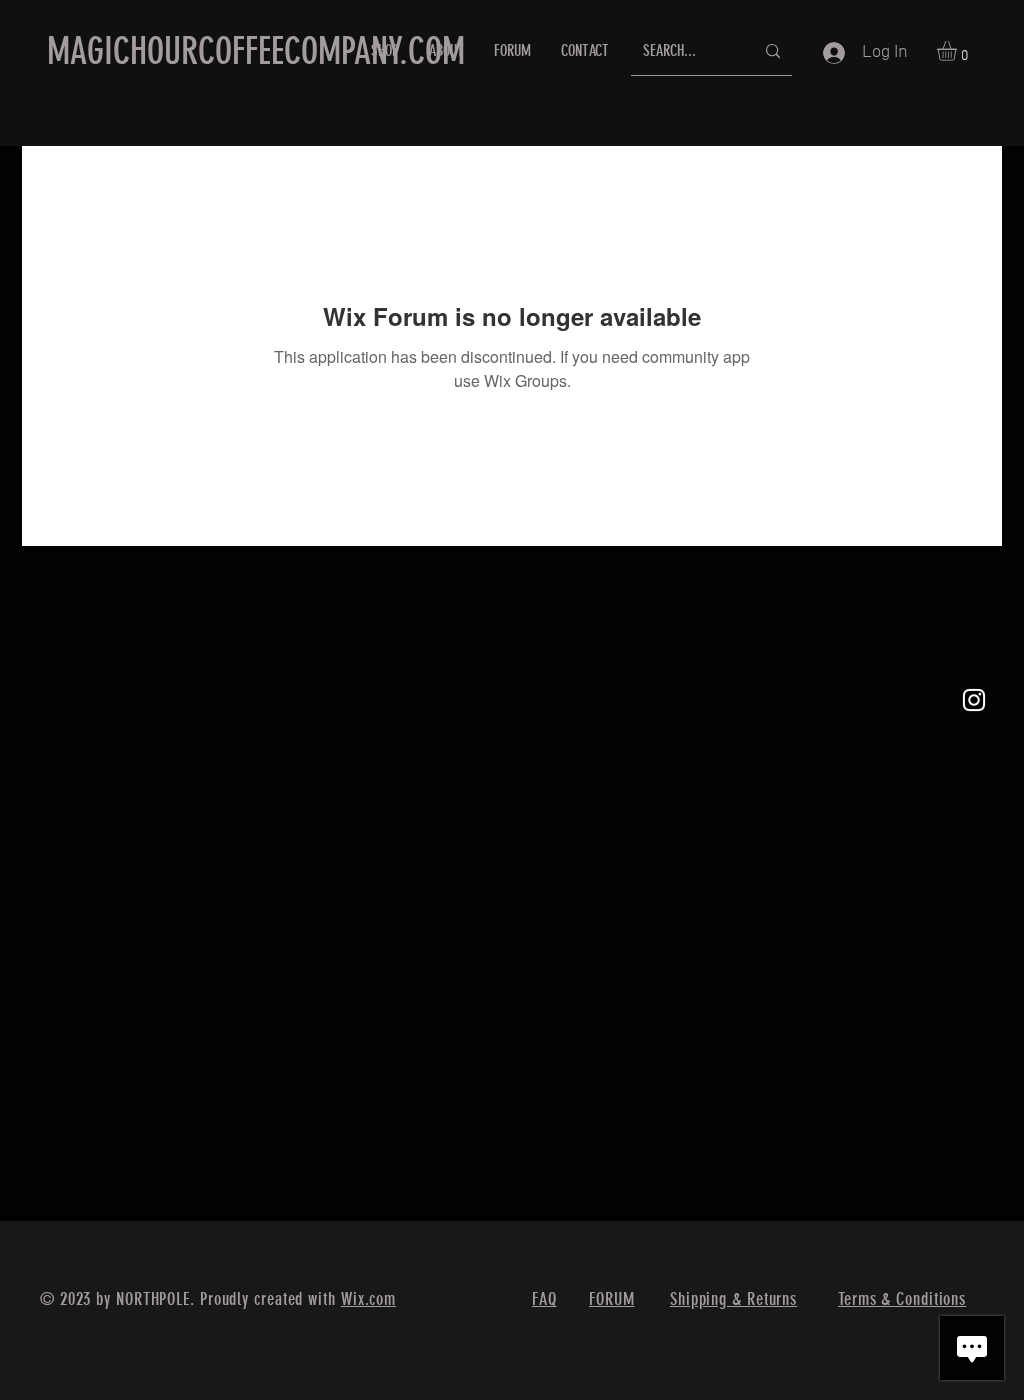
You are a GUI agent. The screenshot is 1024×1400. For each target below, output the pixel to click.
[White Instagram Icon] (974, 700)
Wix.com (368, 1299)
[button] (958, 51)
